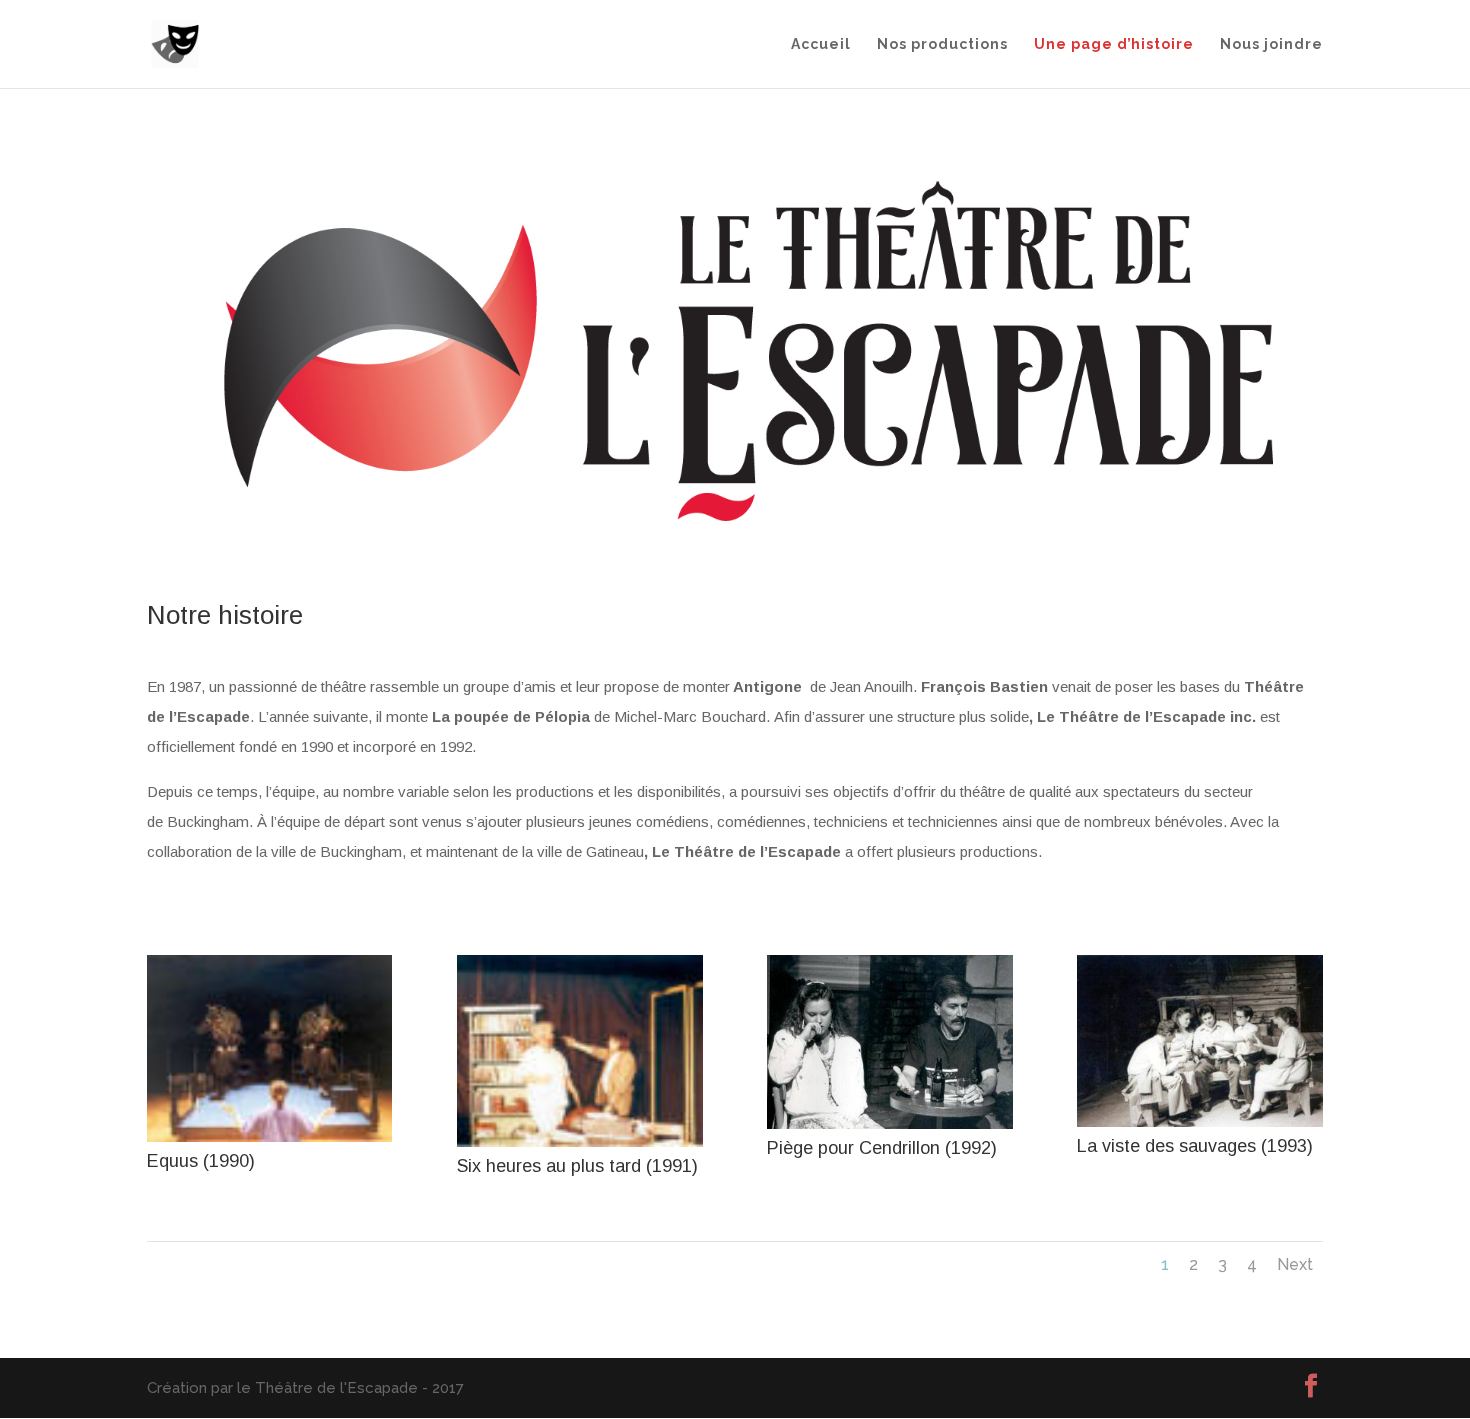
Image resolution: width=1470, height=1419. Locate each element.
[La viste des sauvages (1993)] (1199, 1122)
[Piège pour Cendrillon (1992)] (889, 1124)
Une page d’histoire (1114, 44)
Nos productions (942, 44)
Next (1295, 1264)
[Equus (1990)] (269, 1137)
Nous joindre (1271, 44)
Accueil (821, 44)
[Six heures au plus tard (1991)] (579, 1142)
